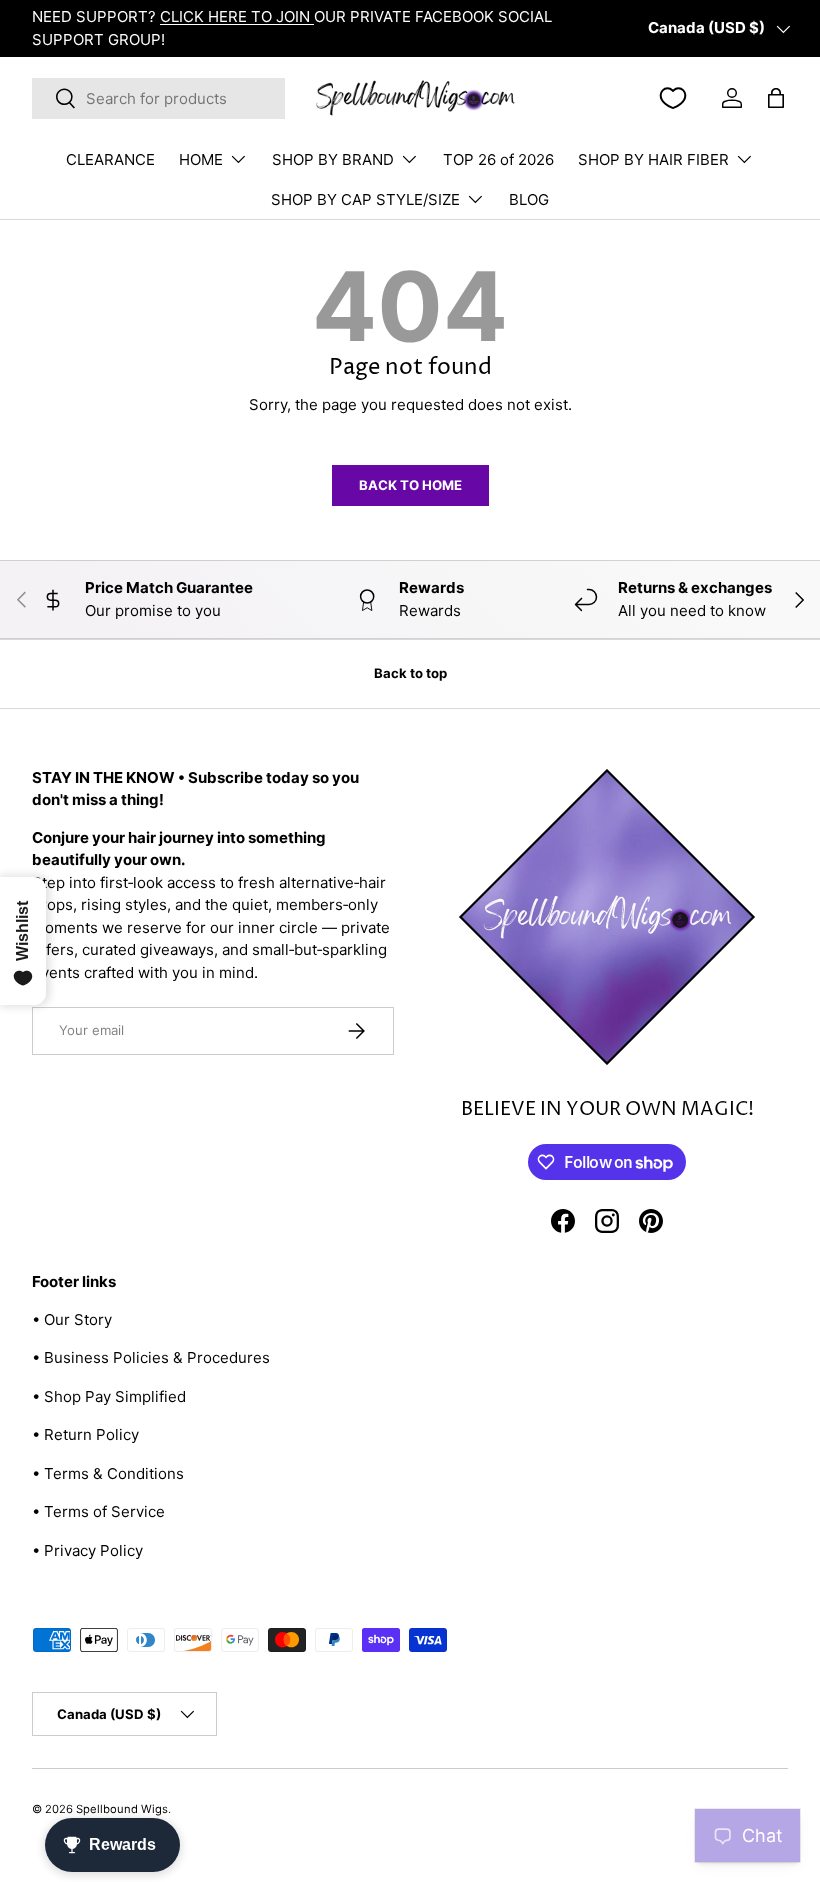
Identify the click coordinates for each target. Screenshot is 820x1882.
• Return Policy (85, 1434)
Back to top (410, 673)
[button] (776, 98)
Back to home (410, 485)
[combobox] (158, 98)
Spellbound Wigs (122, 1809)
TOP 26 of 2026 (498, 159)
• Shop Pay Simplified (109, 1396)
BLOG (529, 199)
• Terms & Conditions (108, 1473)
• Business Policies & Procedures (151, 1357)
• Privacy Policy (87, 1550)
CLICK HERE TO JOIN (237, 16)
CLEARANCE (110, 159)
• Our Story (72, 1319)
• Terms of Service (98, 1511)
